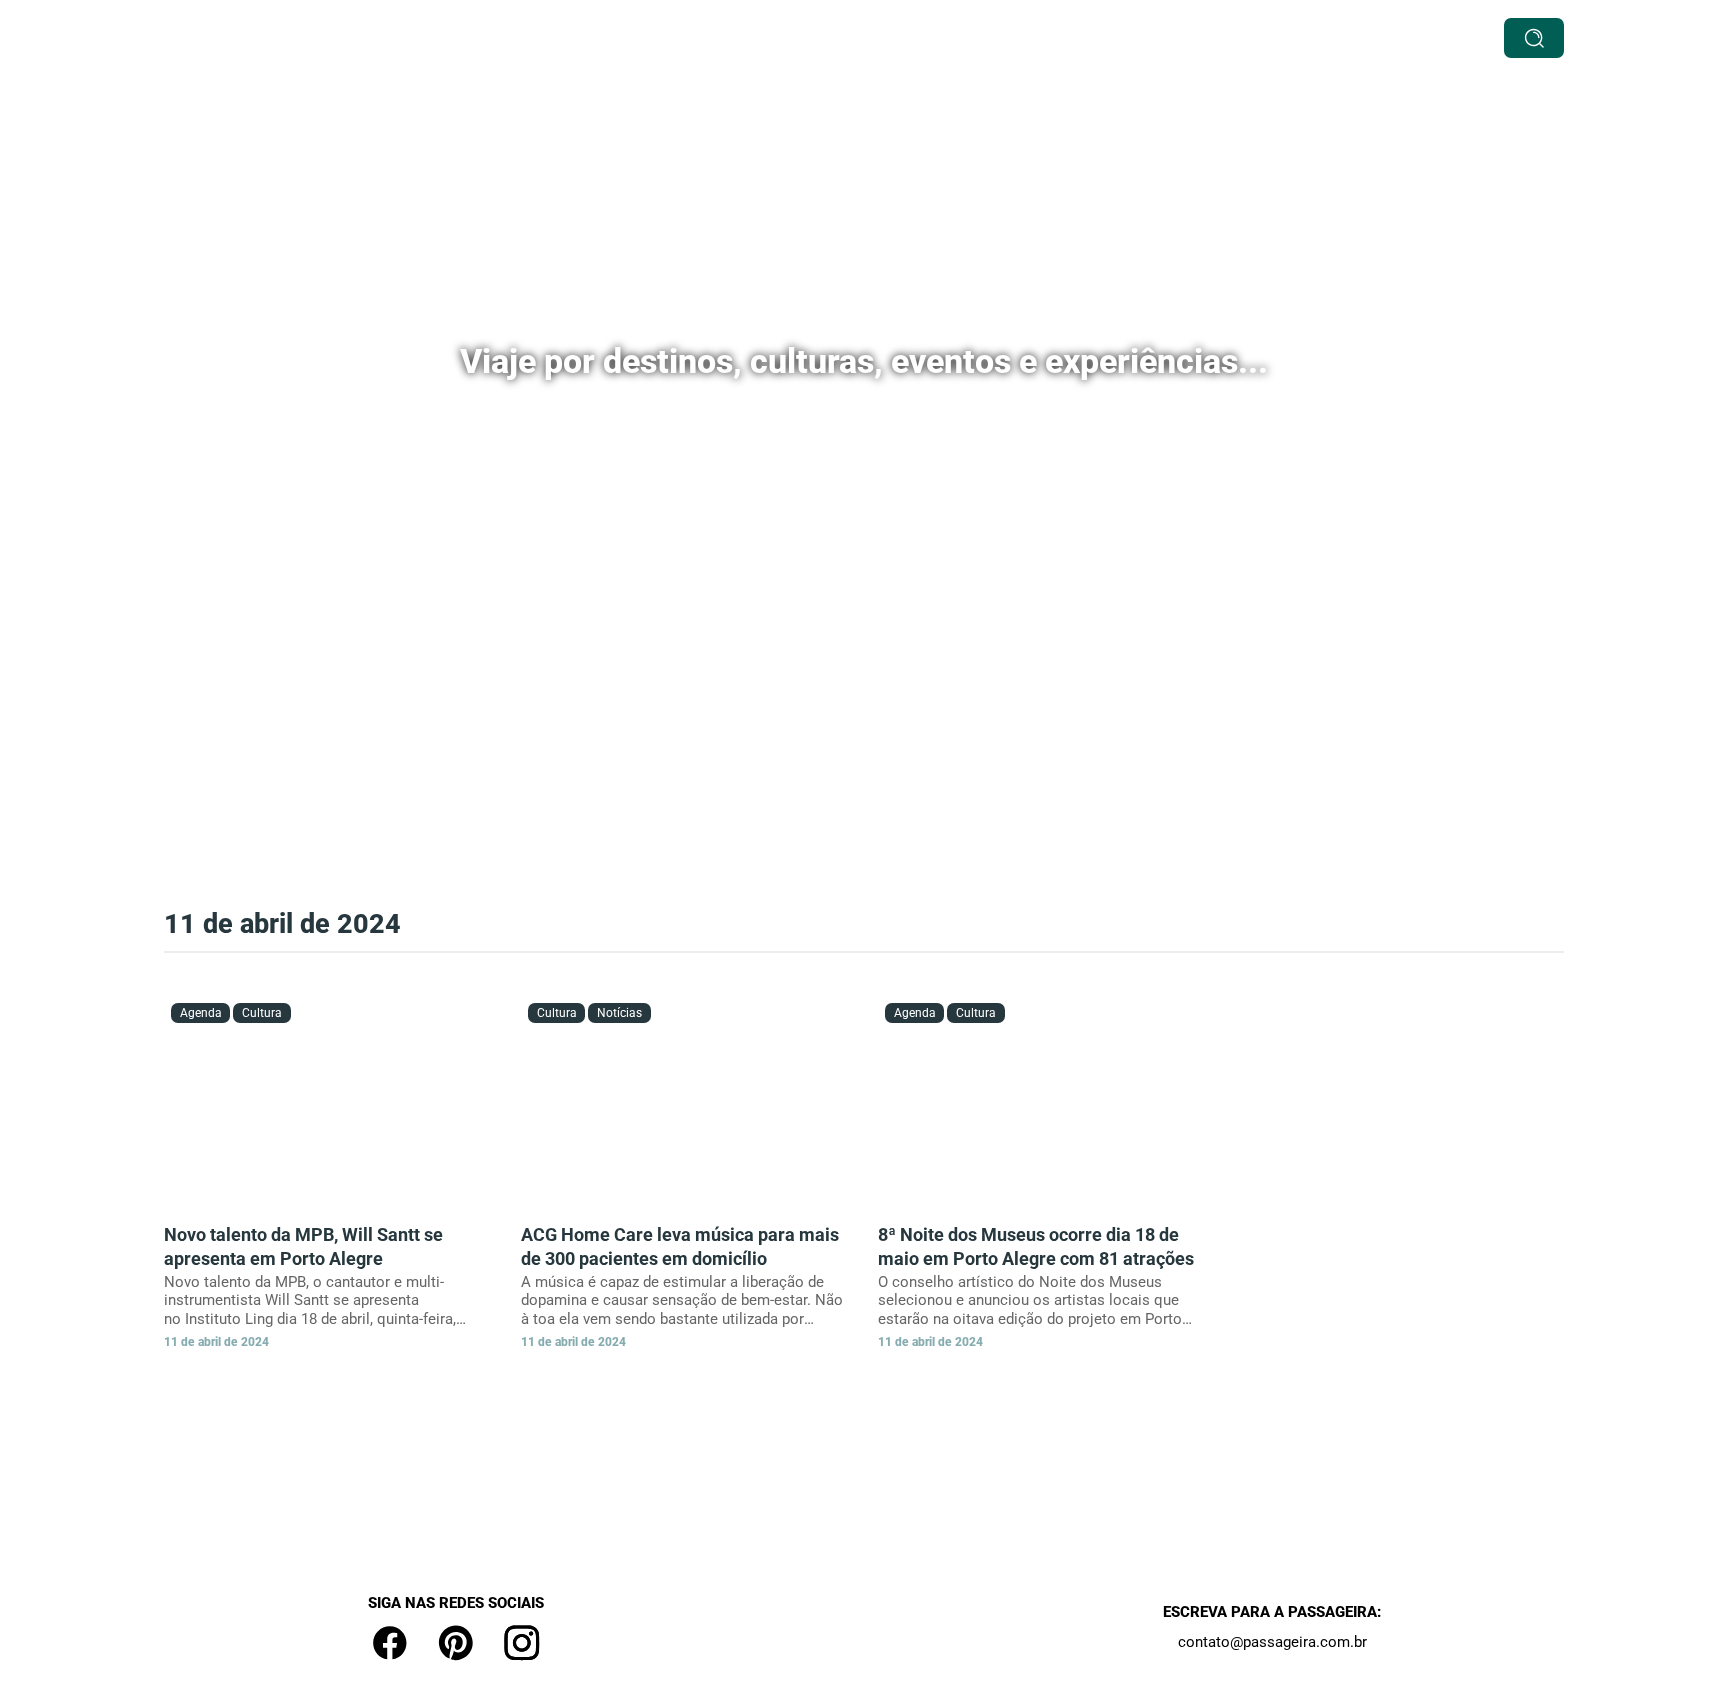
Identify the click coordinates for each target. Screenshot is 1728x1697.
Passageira (1240, 38)
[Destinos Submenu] (799, 37)
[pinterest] (456, 1643)
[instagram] (522, 1643)
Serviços (664, 38)
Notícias (1144, 38)
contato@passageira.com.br (1272, 1642)
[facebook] (390, 1643)
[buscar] (1534, 38)
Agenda (1060, 38)
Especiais (870, 38)
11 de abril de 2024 (216, 1342)
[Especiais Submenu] (919, 37)
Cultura (981, 38)
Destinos (752, 38)
